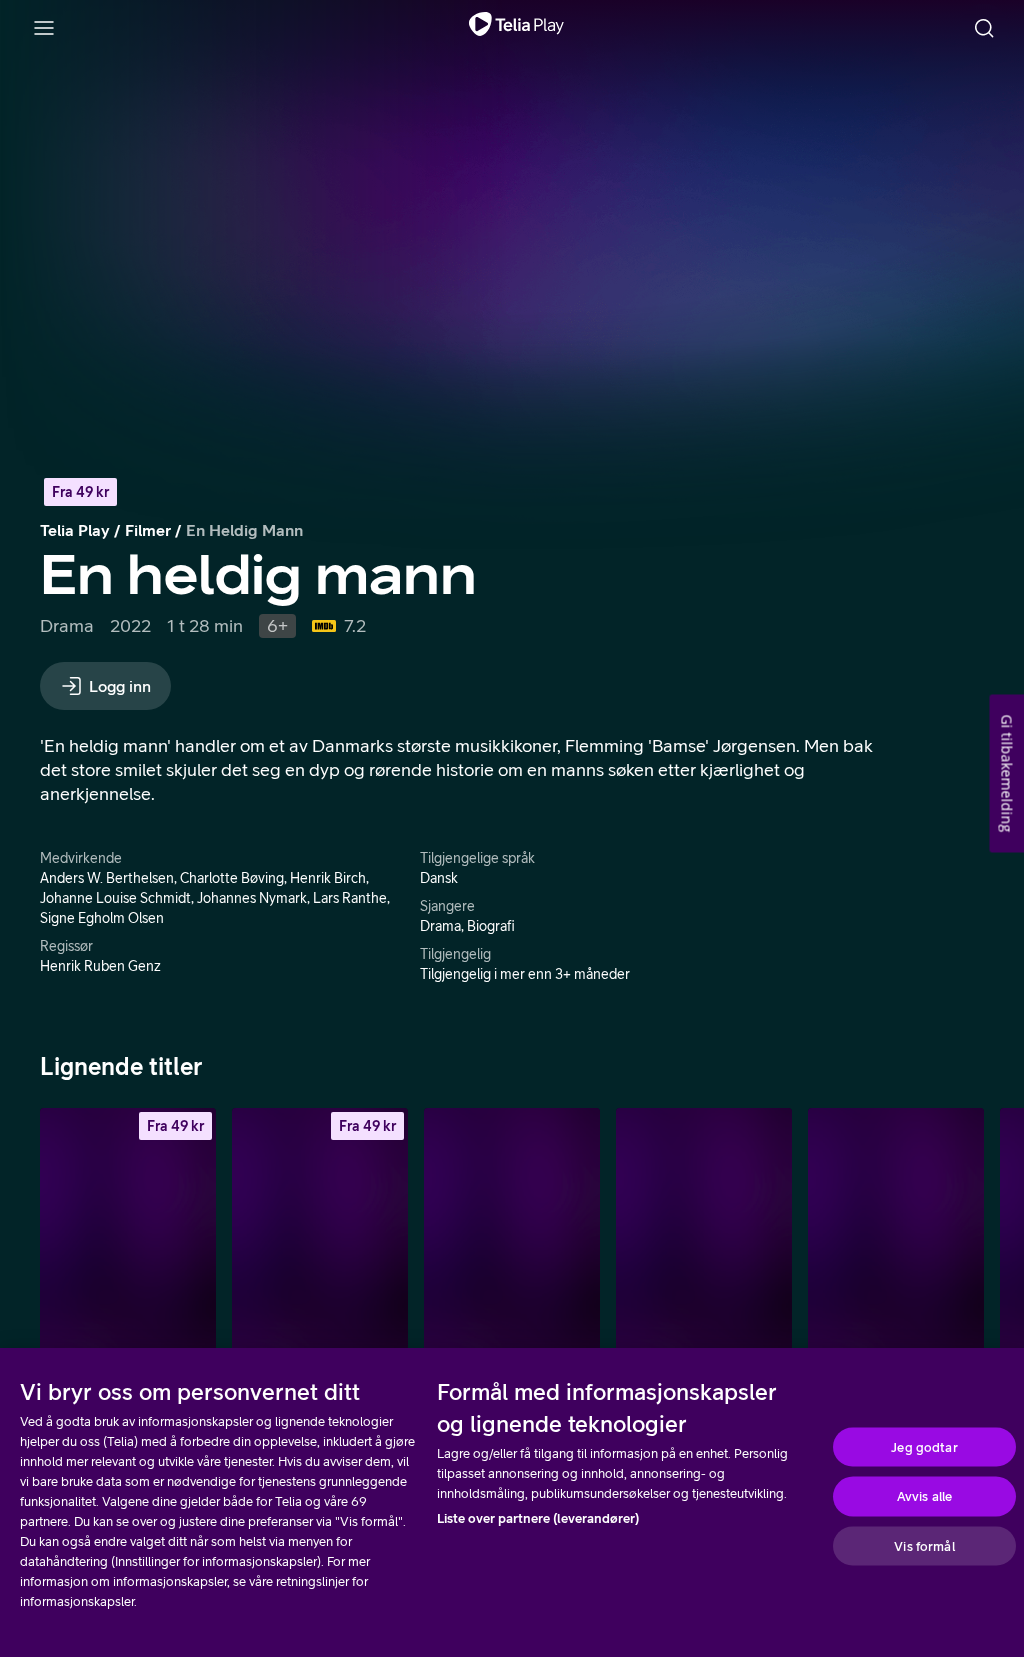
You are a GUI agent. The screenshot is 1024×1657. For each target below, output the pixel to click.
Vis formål (924, 1545)
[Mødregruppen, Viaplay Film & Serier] (512, 1240)
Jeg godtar (924, 1446)
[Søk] (984, 28)
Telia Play (75, 530)
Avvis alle (924, 1496)
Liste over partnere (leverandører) (538, 1518)
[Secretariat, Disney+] (704, 1240)
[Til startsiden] (516, 28)
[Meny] (44, 28)
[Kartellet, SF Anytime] (128, 1240)
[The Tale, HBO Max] (896, 1240)
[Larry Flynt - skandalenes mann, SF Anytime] (320, 1240)
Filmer (148, 530)
